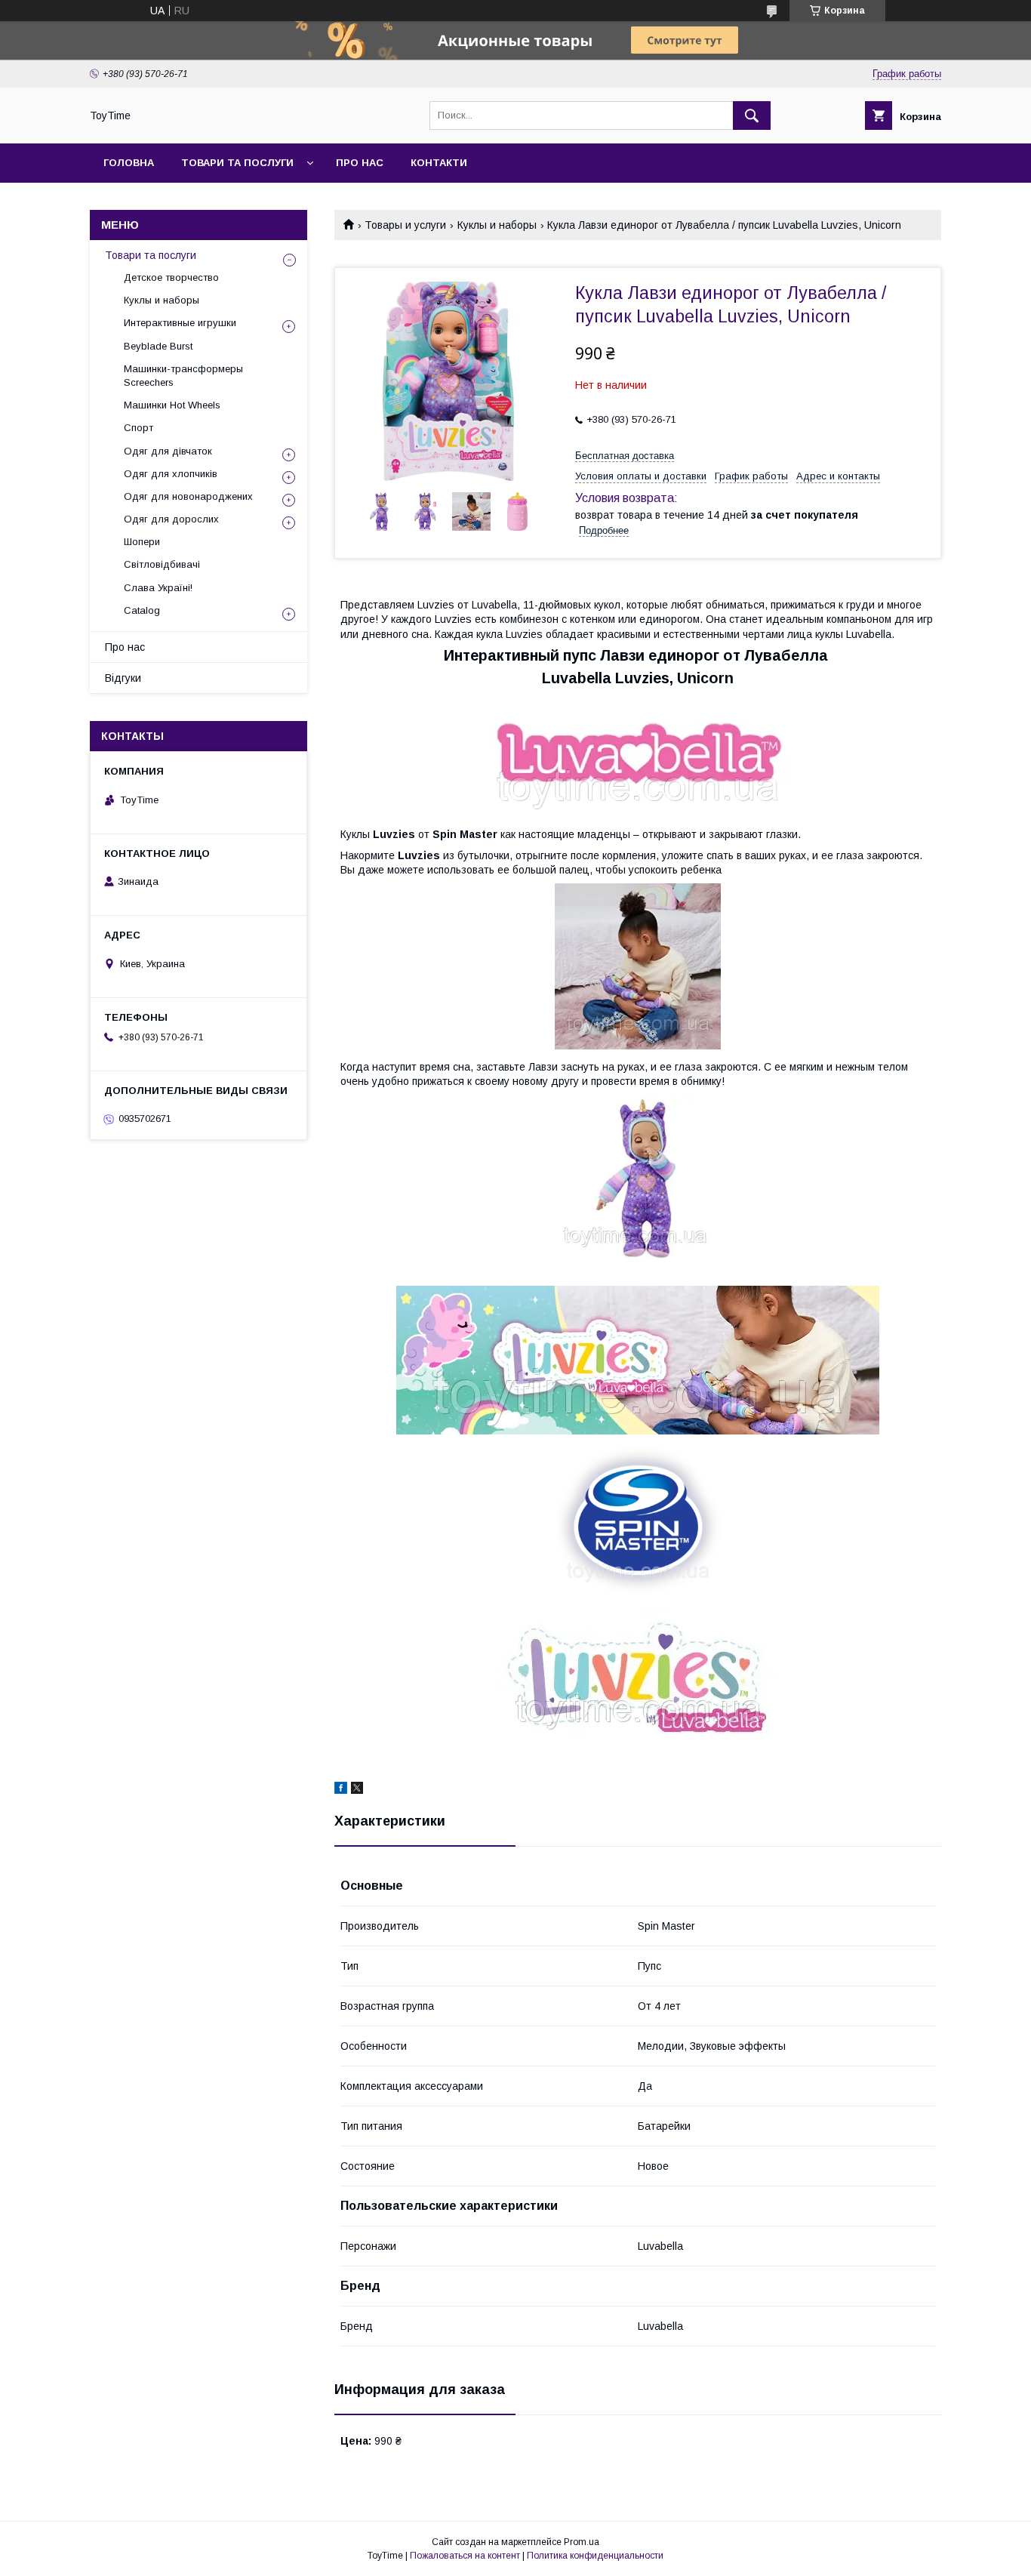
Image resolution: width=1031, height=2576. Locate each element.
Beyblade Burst (158, 346)
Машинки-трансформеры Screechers (183, 376)
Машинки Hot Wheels (172, 405)
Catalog (142, 610)
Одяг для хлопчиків (171, 474)
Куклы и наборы (497, 225)
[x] (357, 1790)
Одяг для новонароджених (188, 496)
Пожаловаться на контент (465, 2556)
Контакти (439, 163)
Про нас (360, 163)
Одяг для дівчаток (168, 451)
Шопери (142, 542)
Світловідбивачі (162, 564)
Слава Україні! (158, 588)
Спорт (138, 428)
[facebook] (341, 1790)
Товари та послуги (237, 163)
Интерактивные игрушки (180, 323)
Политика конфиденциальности (595, 2556)
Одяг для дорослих (171, 519)
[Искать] (752, 116)
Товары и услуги (405, 225)
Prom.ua (582, 2542)
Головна (129, 163)
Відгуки (123, 678)
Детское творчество (171, 277)
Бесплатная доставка (625, 456)
